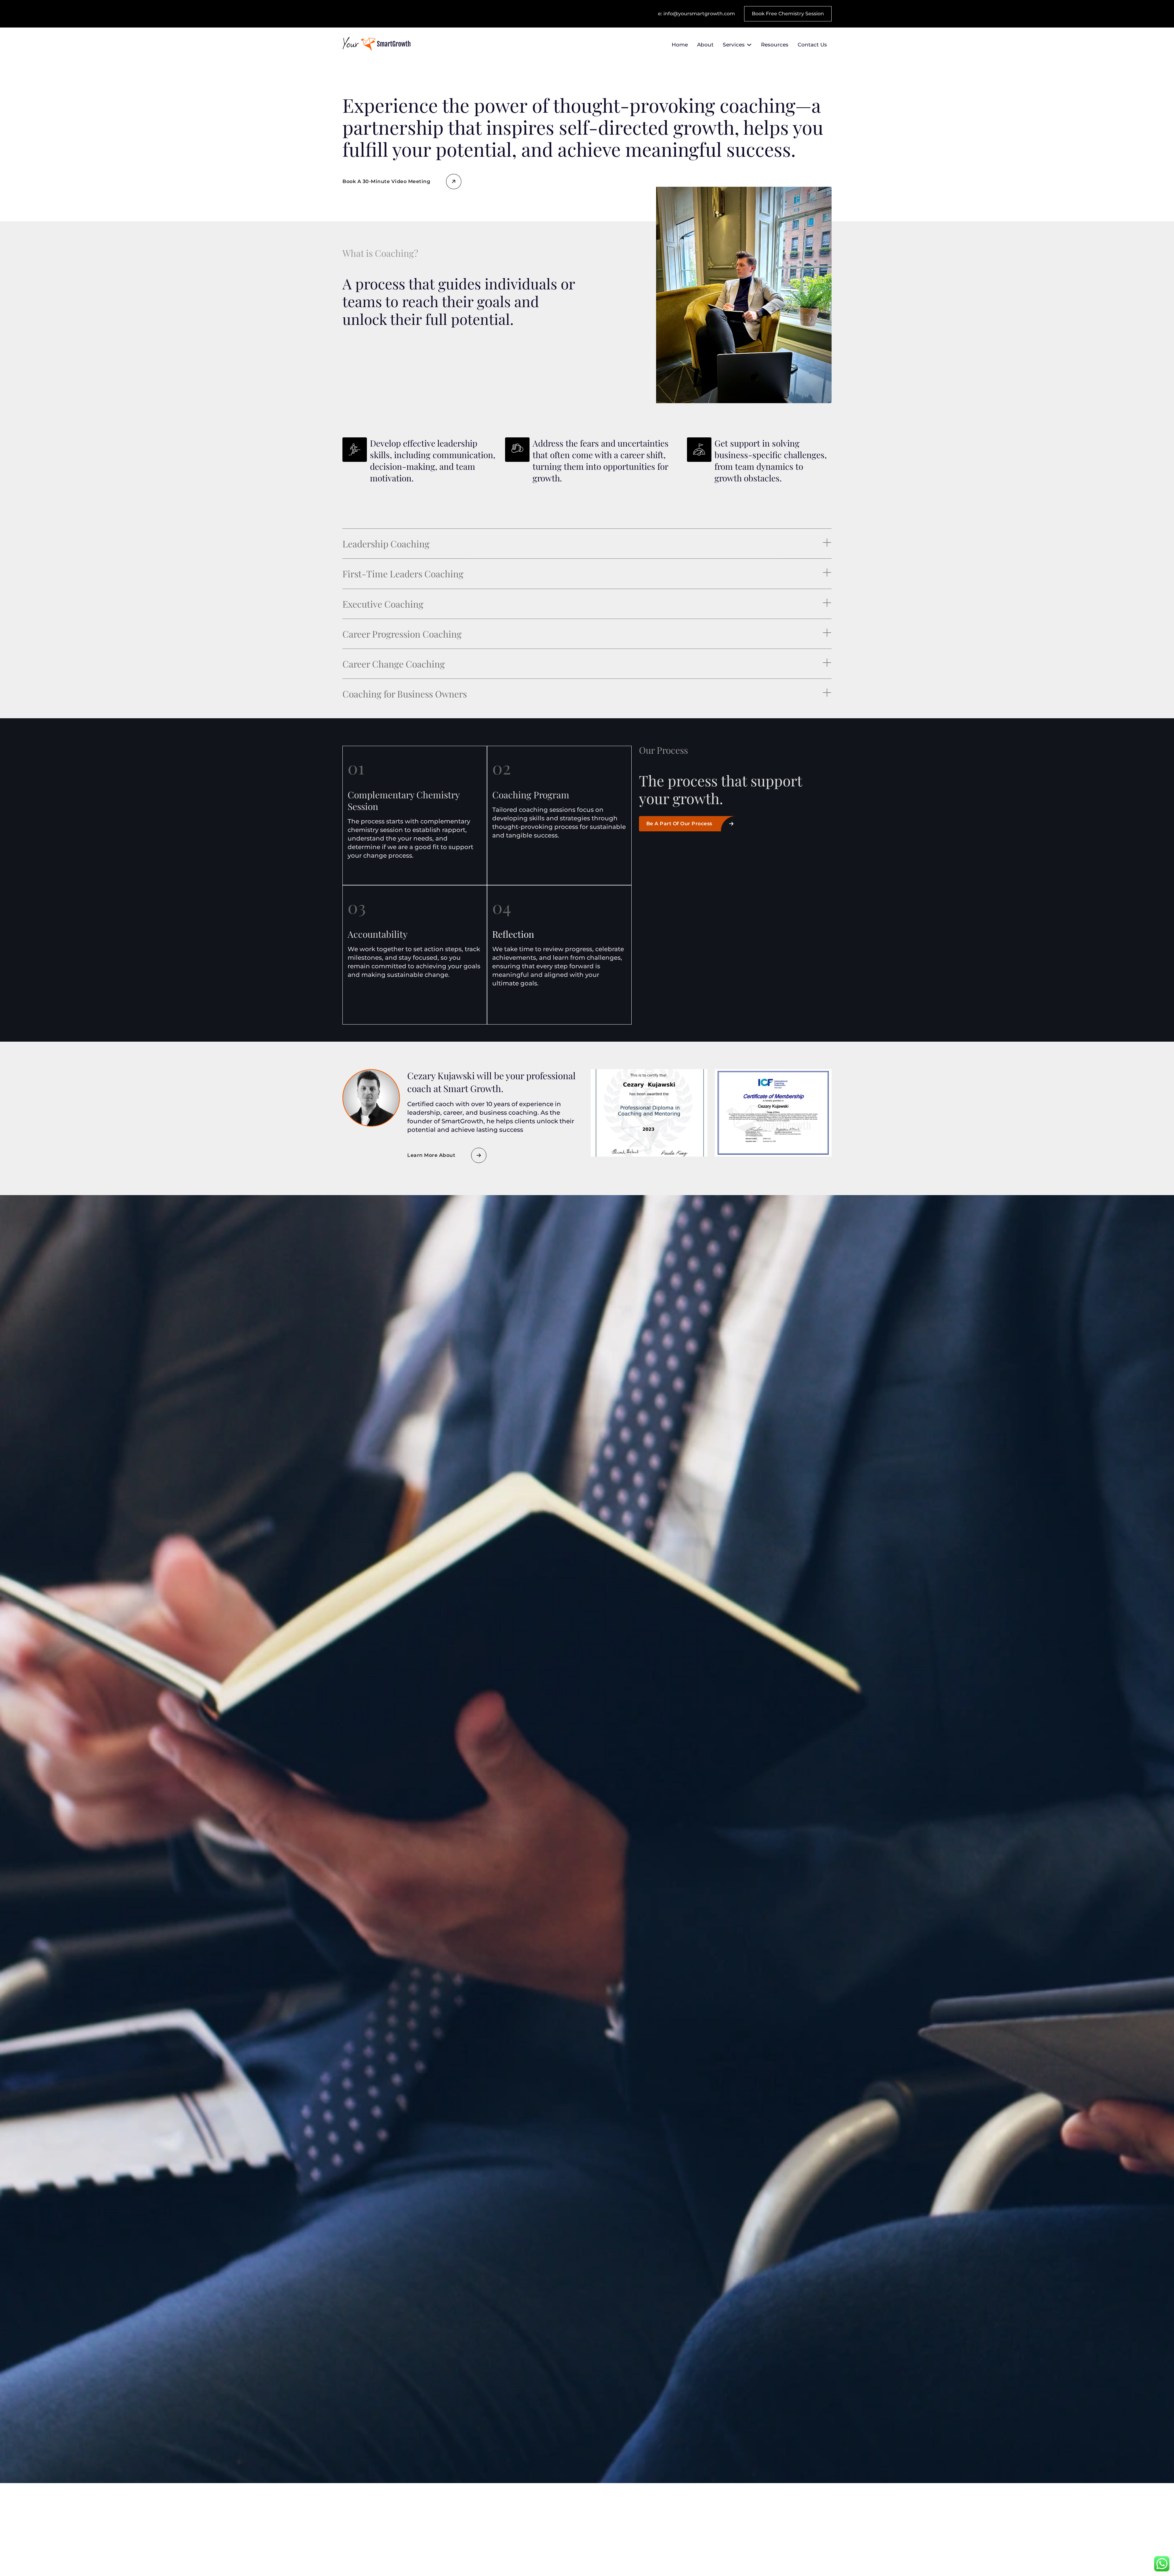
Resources (775, 45)
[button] (587, 544)
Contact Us (812, 45)
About (705, 45)
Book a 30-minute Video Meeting (386, 181)
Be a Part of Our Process (679, 824)
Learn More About (431, 1155)
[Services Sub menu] (749, 45)
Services (734, 45)
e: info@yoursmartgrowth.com (696, 14)
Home (680, 45)
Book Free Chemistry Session (788, 14)
